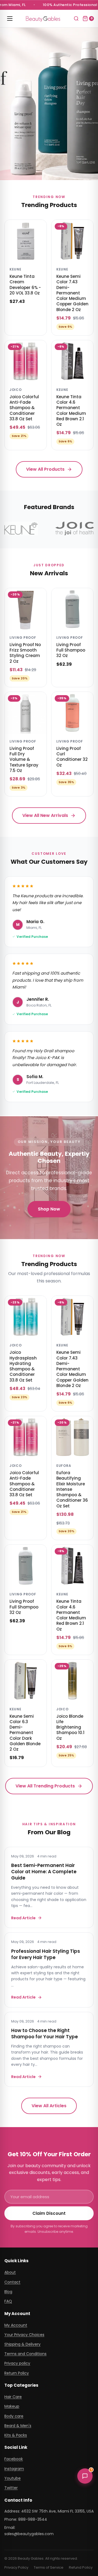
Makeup (12, 2406)
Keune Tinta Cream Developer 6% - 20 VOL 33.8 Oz (25, 285)
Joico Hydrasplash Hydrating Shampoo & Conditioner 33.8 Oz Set (23, 1366)
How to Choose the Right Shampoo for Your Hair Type (45, 2034)
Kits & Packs (16, 2435)
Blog (8, 2292)
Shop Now (49, 1209)
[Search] (76, 19)
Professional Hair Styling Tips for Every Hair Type (46, 1954)
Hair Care (13, 2397)
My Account (16, 2325)
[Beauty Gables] (43, 18)
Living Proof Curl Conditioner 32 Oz (72, 757)
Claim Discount (49, 2213)
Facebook (14, 2459)
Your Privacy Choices (24, 2335)
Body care (14, 2416)
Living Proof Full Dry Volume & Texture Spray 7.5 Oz (24, 759)
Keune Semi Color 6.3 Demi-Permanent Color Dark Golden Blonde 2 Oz (25, 1733)
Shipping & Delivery (22, 2344)
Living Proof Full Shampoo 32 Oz (71, 650)
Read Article (23, 1918)
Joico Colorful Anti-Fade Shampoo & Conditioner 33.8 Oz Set (24, 408)
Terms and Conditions (25, 2354)
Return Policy (17, 2373)
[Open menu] (10, 19)
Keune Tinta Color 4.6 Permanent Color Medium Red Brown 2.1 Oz (71, 410)
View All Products (45, 469)
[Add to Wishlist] (39, 228)
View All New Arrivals (45, 815)
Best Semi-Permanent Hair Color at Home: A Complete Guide (44, 1872)
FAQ (8, 2301)
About (10, 2272)
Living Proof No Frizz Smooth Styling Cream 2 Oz (25, 653)
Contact (12, 2282)
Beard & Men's (18, 2426)
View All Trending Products (45, 1786)
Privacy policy (17, 2363)
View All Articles (49, 2106)
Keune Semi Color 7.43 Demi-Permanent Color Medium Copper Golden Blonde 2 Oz (72, 293)
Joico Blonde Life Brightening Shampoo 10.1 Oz (70, 1727)
